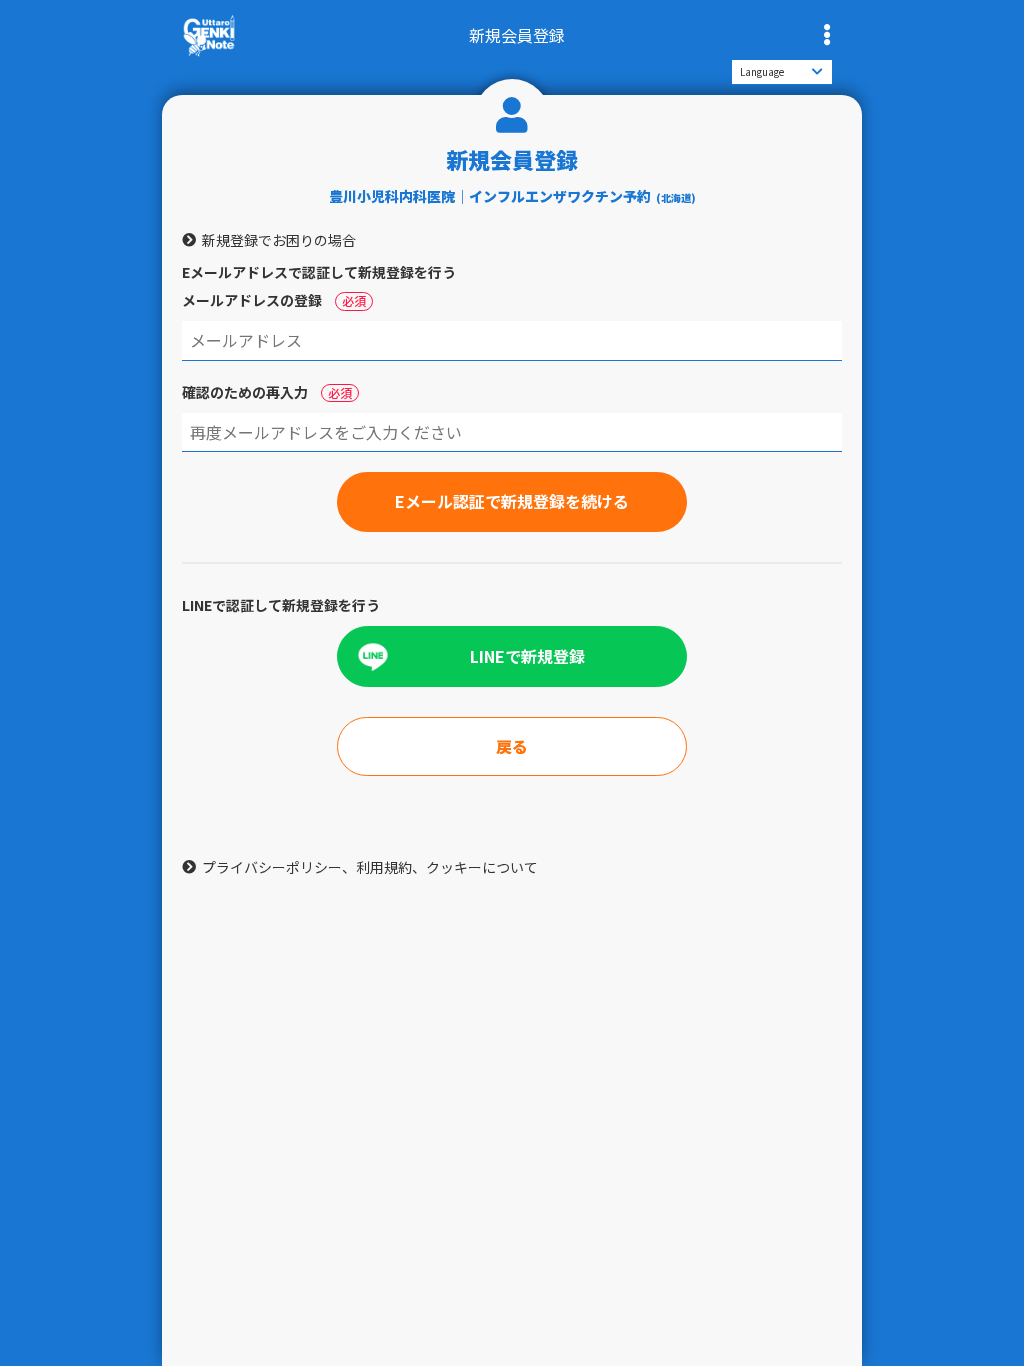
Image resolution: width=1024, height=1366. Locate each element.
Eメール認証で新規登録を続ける (512, 501)
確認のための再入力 (267, 392)
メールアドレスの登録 (274, 300)
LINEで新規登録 (527, 656)
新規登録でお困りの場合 (279, 240)
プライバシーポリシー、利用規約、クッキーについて (370, 867)
